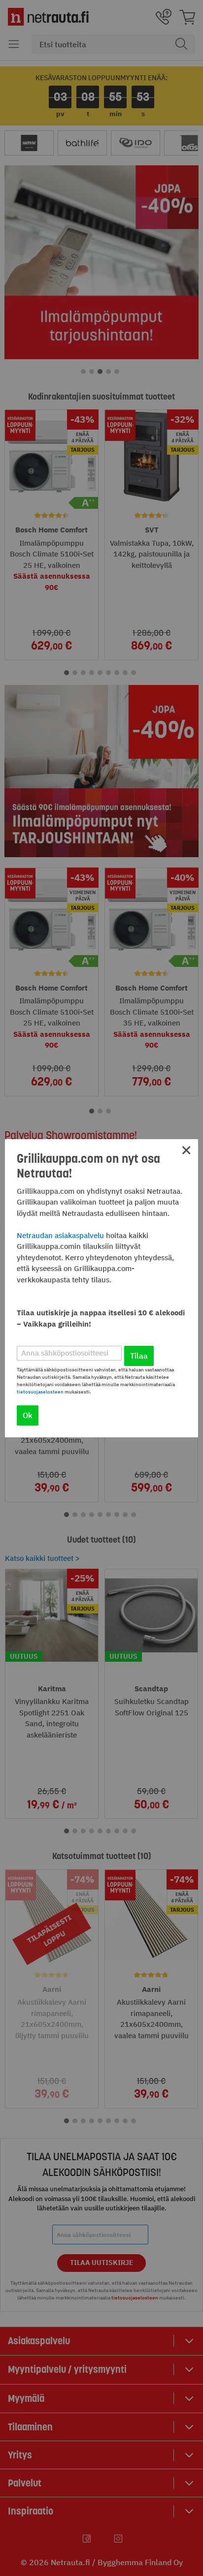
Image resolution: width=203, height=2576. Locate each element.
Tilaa (139, 1356)
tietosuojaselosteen (40, 1392)
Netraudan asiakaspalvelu (60, 1235)
